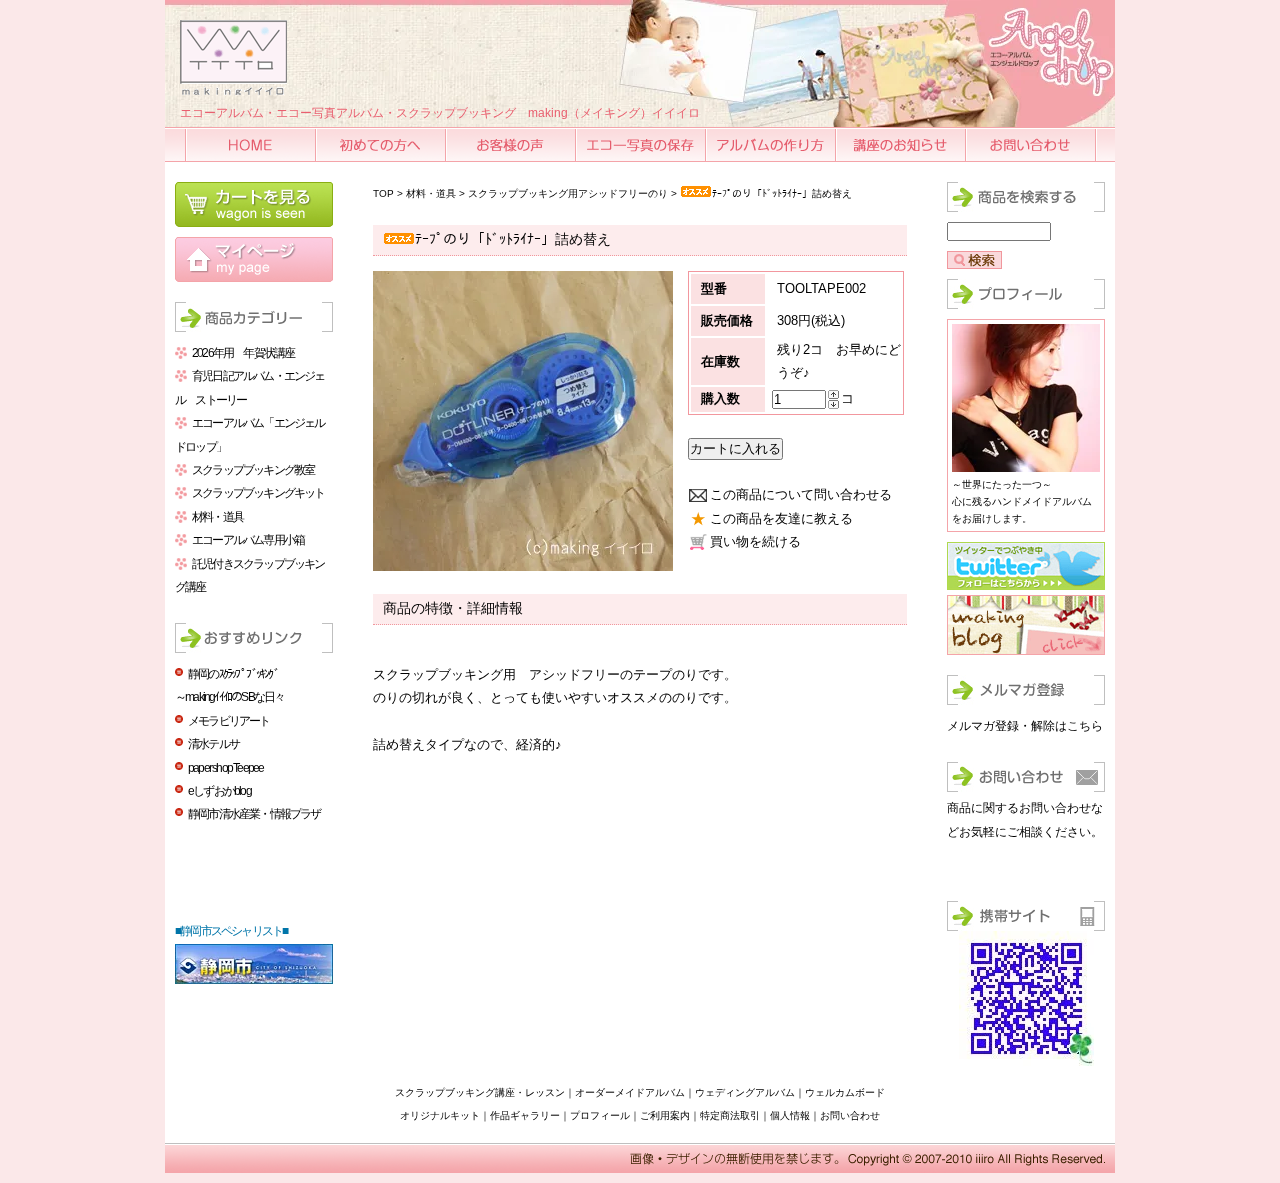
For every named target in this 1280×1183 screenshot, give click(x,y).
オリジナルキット (440, 1115)
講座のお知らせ (902, 144)
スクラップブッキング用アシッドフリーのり (568, 193)
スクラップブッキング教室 (253, 470)
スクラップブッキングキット (258, 493)
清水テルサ (213, 744)
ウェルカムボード (845, 1092)
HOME (252, 144)
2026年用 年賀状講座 (243, 353)
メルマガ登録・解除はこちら (1025, 726)
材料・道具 (217, 517)
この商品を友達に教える (781, 518)
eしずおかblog (219, 791)
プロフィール (600, 1115)
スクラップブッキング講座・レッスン (480, 1092)
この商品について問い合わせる (801, 494)
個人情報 (790, 1115)
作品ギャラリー (525, 1115)
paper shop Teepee (225, 768)
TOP (383, 193)
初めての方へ (382, 144)
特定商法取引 (730, 1115)
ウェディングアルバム (745, 1092)
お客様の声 (512, 144)
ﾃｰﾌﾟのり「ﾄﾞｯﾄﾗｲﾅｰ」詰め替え (782, 193)
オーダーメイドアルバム (630, 1092)
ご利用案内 (665, 1115)
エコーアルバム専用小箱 (248, 540)
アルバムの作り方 (772, 144)
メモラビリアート (229, 721)
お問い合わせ (1032, 144)
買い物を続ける (755, 541)
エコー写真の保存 (642, 144)
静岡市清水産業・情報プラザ (254, 814)
